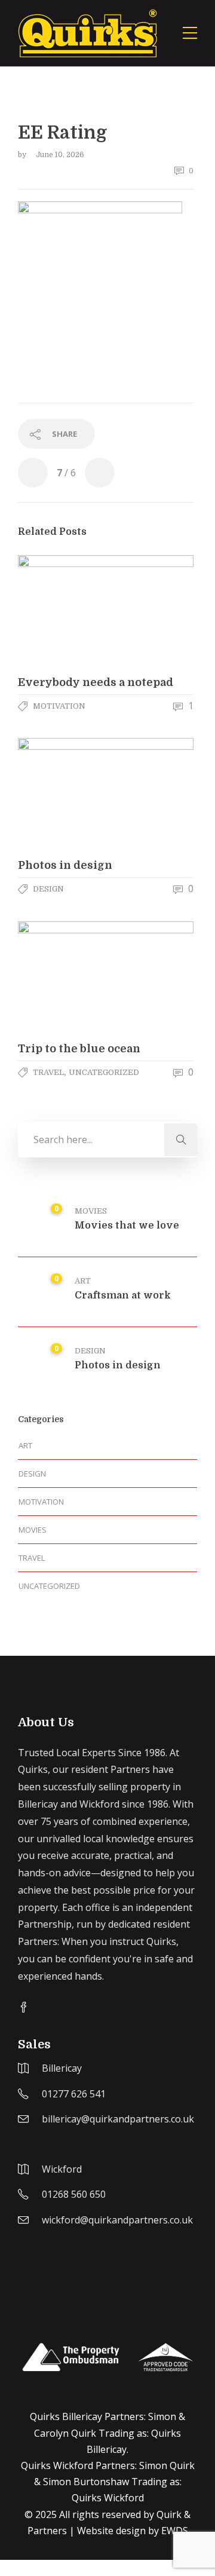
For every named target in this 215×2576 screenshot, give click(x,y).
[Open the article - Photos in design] (62, 794)
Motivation (59, 706)
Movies (91, 1211)
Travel (48, 1072)
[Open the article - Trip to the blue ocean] (62, 977)
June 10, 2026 (60, 155)
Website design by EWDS (133, 2531)
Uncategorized (104, 1072)
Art (83, 1281)
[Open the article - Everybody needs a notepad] (62, 611)
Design (48, 889)
